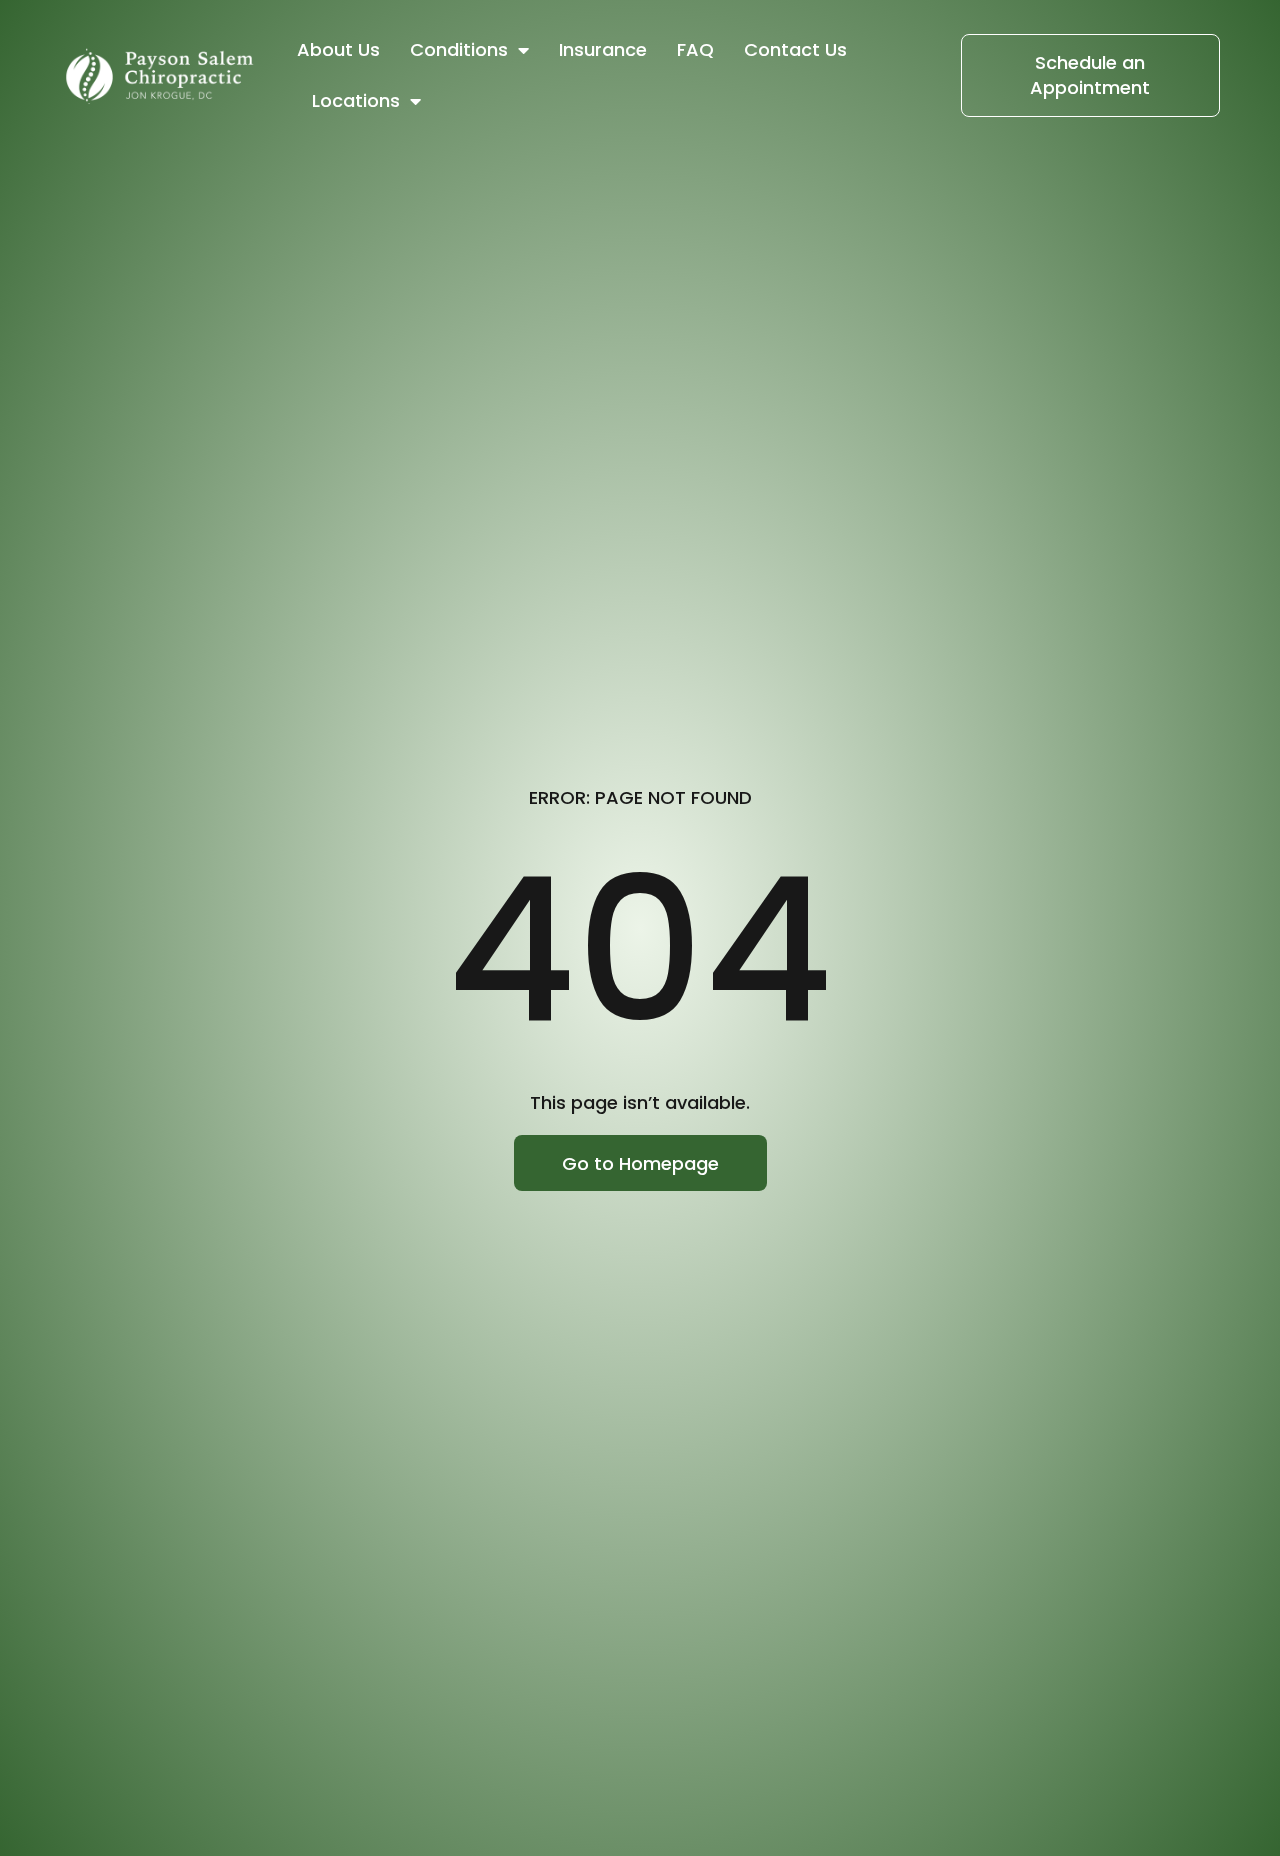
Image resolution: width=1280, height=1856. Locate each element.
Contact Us (795, 49)
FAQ (695, 49)
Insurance (603, 49)
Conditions (459, 49)
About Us (338, 49)
